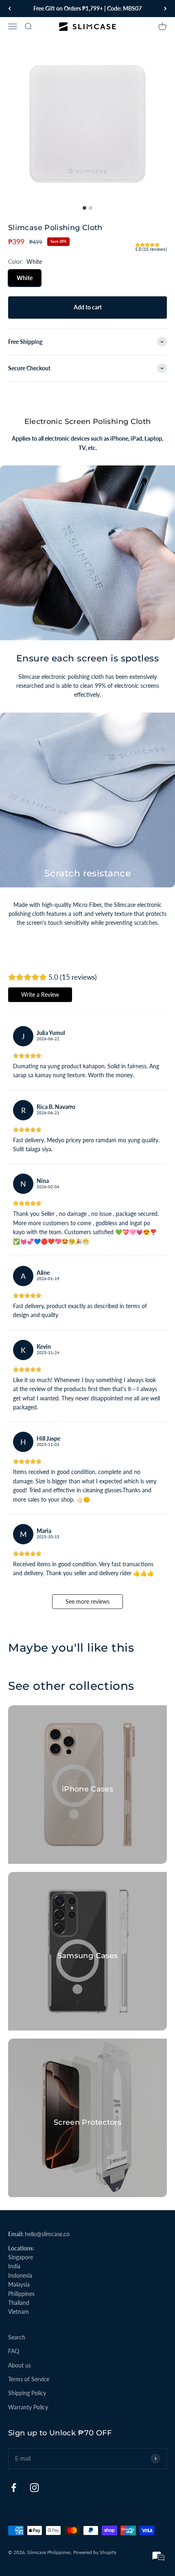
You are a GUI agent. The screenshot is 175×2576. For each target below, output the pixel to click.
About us (20, 2365)
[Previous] (10, 9)
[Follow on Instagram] (34, 2488)
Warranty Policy (28, 2407)
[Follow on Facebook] (14, 2488)
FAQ (14, 2351)
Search (17, 2337)
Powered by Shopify (95, 2552)
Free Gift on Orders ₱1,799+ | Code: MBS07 (87, 8)
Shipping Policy (27, 2393)
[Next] (165, 9)
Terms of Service (29, 2379)
